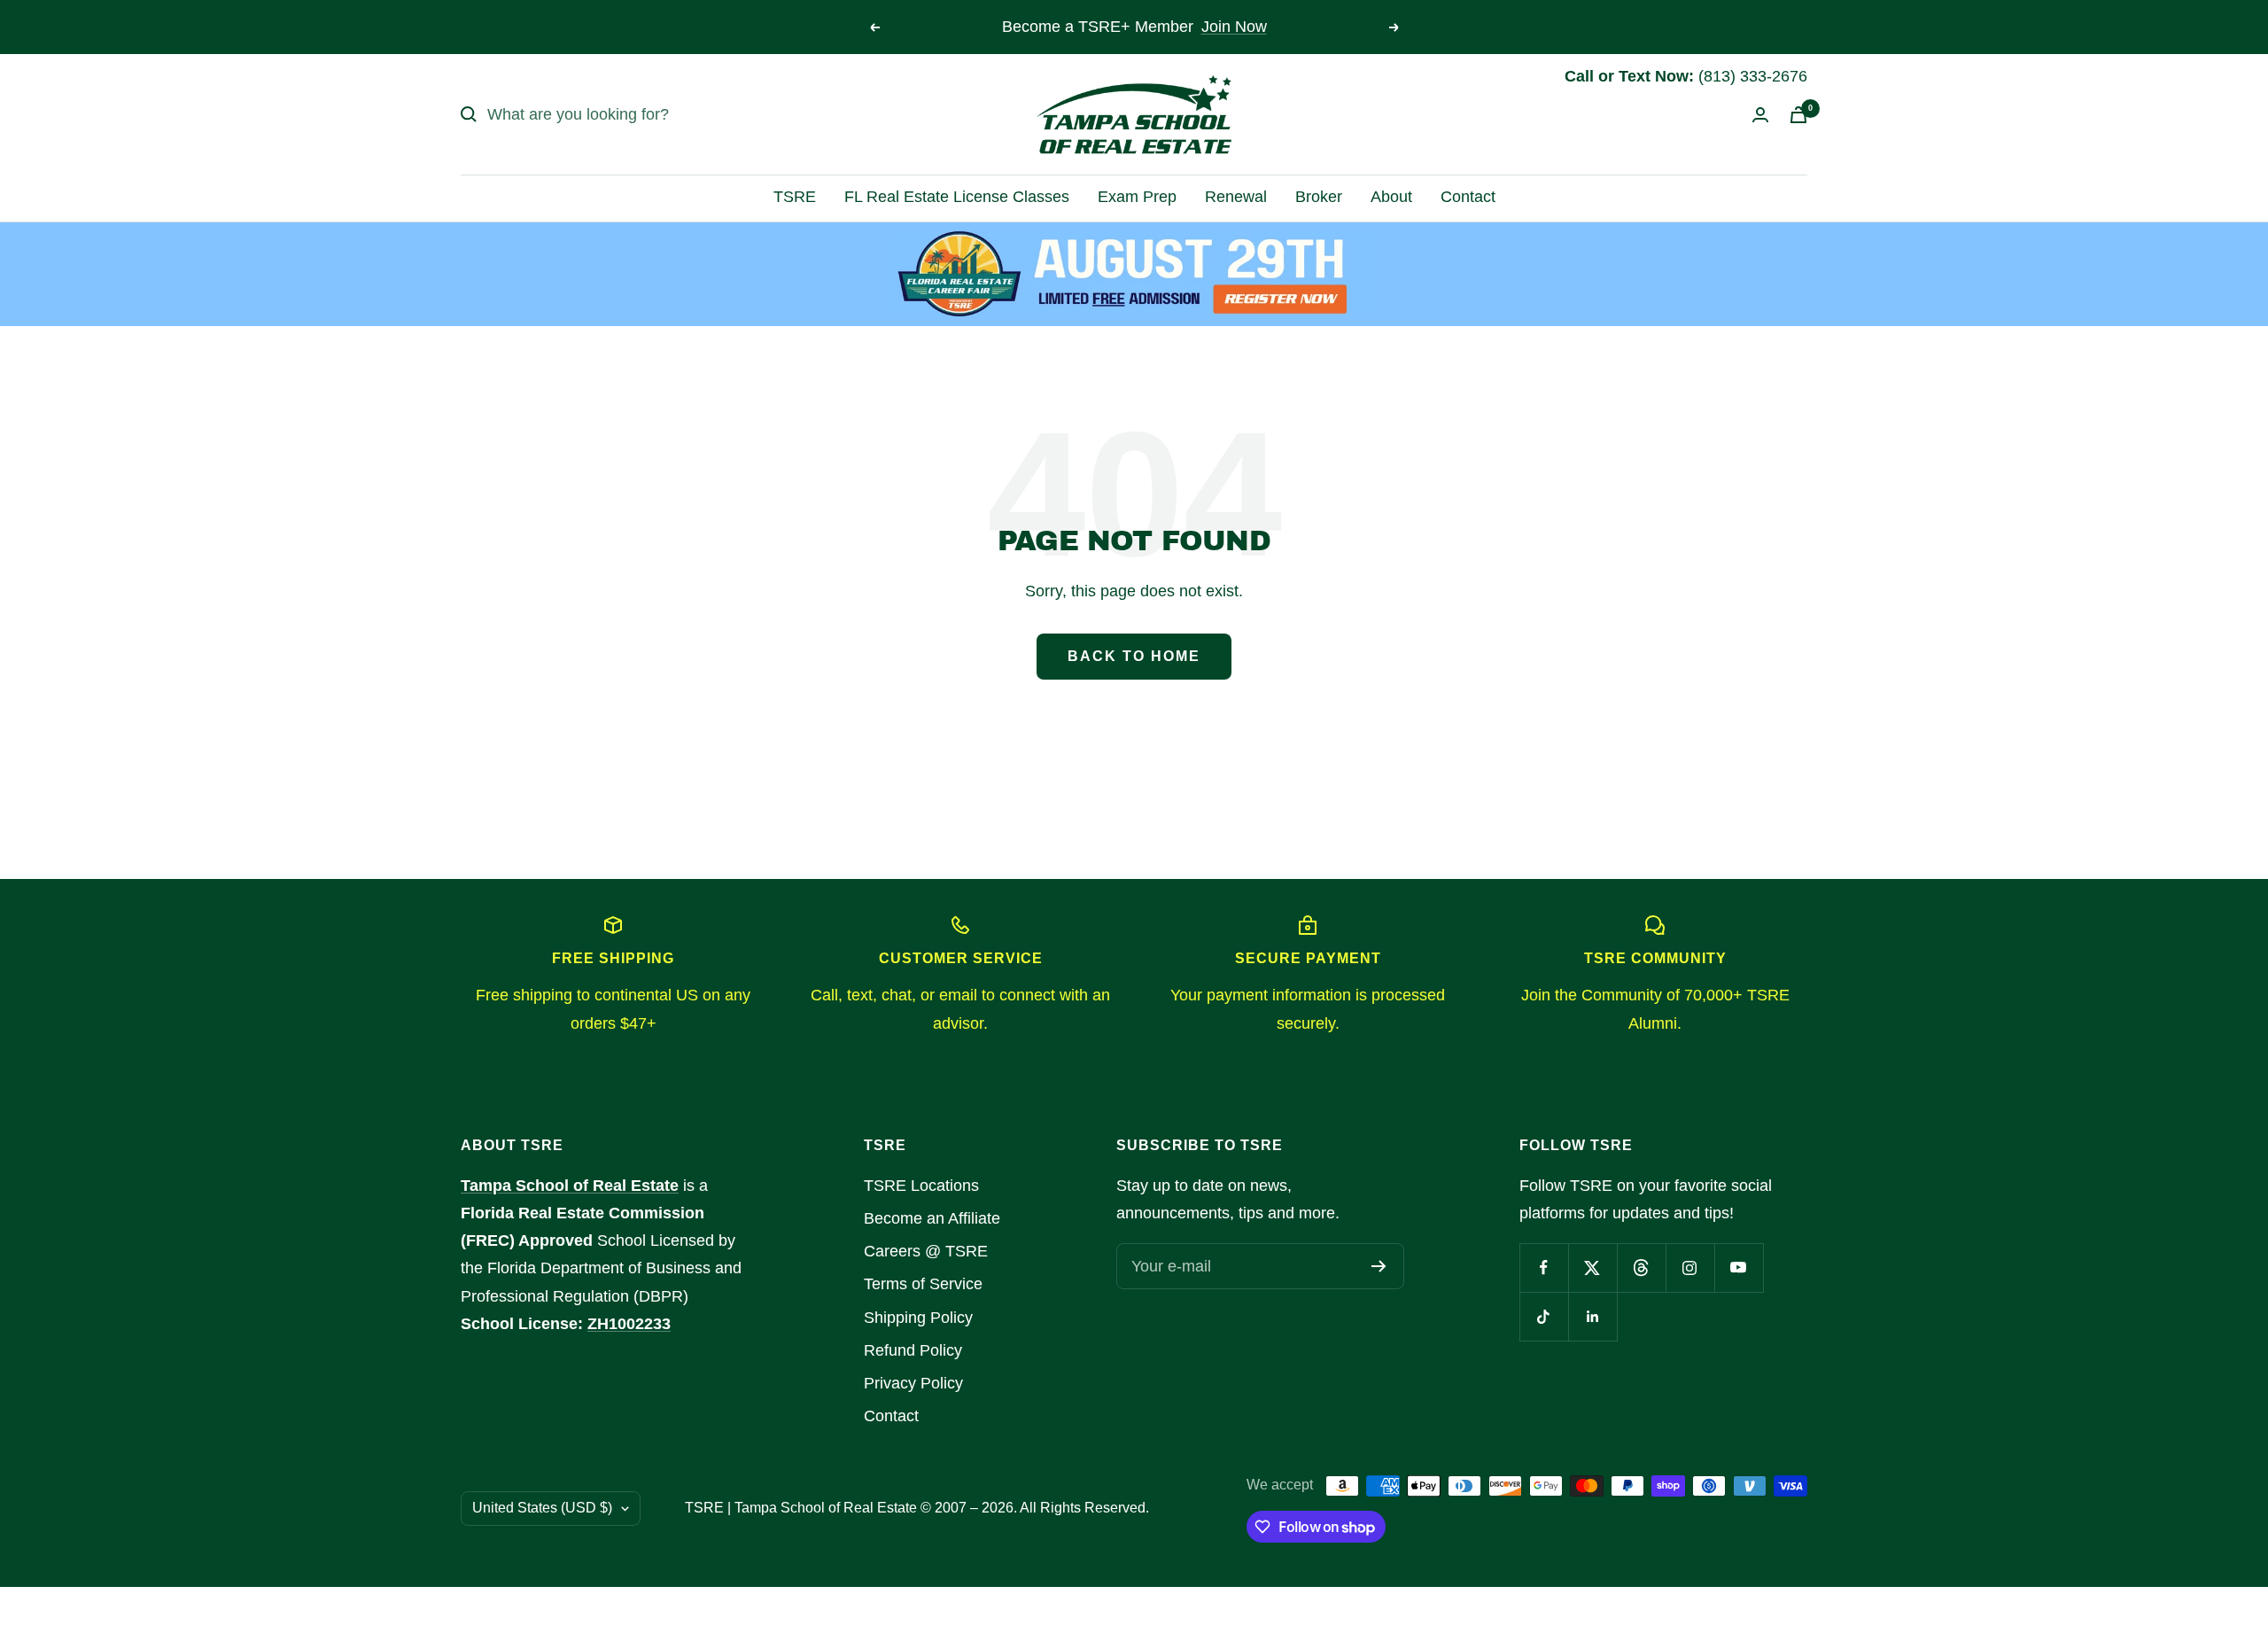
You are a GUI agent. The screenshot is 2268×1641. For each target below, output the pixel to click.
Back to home (1134, 656)
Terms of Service (923, 1284)
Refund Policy (913, 1350)
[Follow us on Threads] (1641, 1268)
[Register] (1379, 1266)
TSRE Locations (921, 1186)
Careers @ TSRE (926, 1251)
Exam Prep (1137, 197)
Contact (1468, 197)
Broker (1319, 197)
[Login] (1760, 115)
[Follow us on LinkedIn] (1592, 1316)
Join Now (1234, 27)
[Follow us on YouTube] (1739, 1268)
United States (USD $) (542, 1508)
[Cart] (1798, 115)
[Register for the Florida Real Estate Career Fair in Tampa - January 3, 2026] (1134, 274)
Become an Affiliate (932, 1218)
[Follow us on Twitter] (1592, 1268)
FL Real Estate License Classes (957, 197)
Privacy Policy (913, 1383)
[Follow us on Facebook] (1544, 1268)
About (1391, 197)
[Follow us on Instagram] (1690, 1268)
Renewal (1236, 197)
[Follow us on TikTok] (1544, 1316)
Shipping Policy (918, 1318)
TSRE (795, 197)
